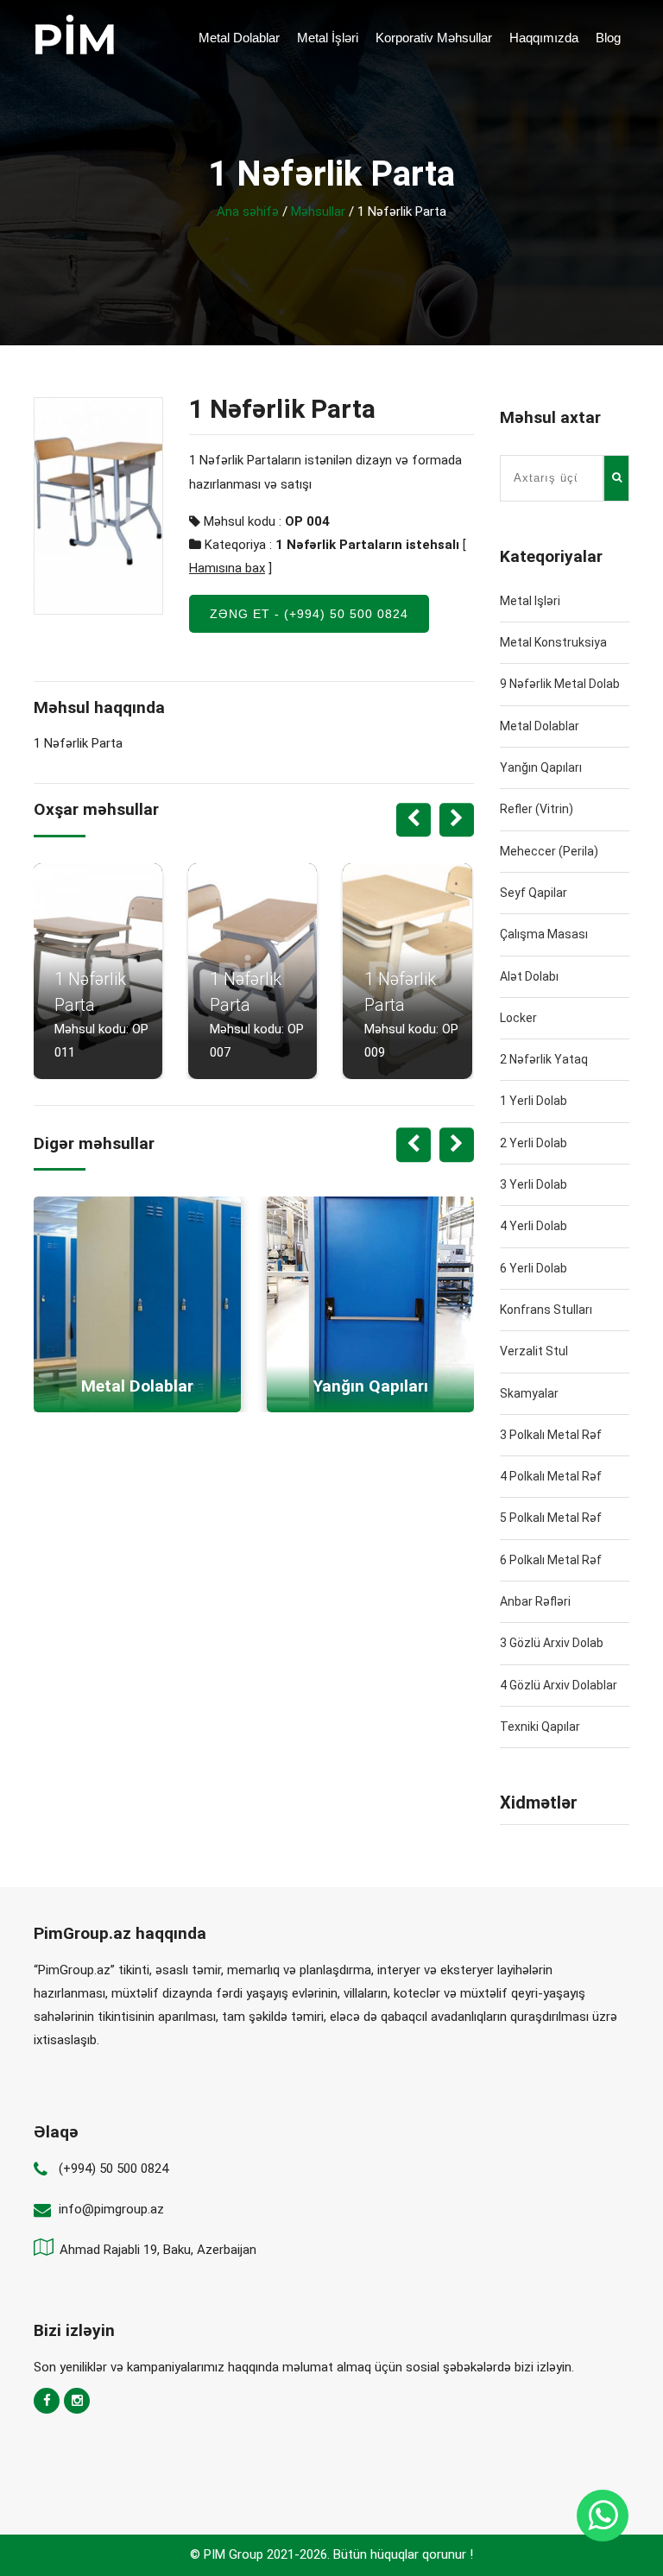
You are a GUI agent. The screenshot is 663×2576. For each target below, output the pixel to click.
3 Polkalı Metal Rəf (551, 1435)
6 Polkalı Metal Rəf (551, 1560)
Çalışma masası (544, 934)
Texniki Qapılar (540, 1727)
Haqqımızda (544, 38)
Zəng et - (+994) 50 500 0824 (309, 614)
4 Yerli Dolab (534, 1226)
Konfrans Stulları (546, 1310)
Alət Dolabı (529, 976)
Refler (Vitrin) (537, 809)
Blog (608, 38)
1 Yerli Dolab (534, 1101)
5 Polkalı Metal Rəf (551, 1518)
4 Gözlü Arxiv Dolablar (559, 1685)
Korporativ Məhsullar (434, 38)
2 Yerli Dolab (534, 1143)
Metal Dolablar (239, 38)
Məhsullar (318, 212)
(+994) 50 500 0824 (114, 2169)
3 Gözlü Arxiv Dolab (552, 1643)
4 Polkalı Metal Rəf (551, 1476)
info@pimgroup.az (111, 2209)
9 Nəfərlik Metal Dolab (560, 684)
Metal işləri (530, 601)
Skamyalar (529, 1393)
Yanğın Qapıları (541, 767)
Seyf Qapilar (534, 893)
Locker (518, 1018)
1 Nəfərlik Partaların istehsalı (367, 545)
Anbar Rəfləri (535, 1601)
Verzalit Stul (534, 1351)
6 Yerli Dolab (534, 1268)
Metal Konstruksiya (553, 642)
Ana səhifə (248, 212)
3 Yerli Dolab (534, 1184)
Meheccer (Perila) (549, 851)
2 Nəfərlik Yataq (544, 1059)
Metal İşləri (328, 38)
